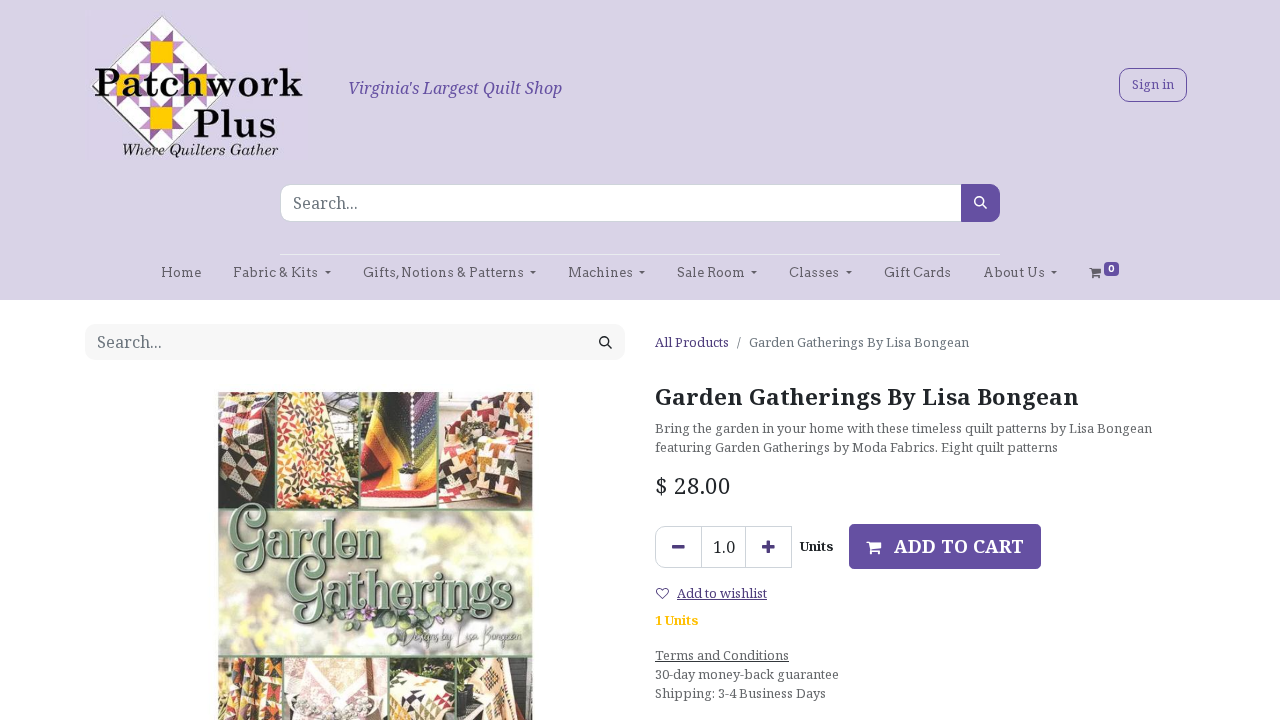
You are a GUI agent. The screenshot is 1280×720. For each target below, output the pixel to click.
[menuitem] (181, 272)
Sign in (1153, 84)
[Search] (980, 203)
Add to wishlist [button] (722, 593)
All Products (692, 342)
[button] (945, 546)
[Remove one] (678, 547)
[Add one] (768, 547)
